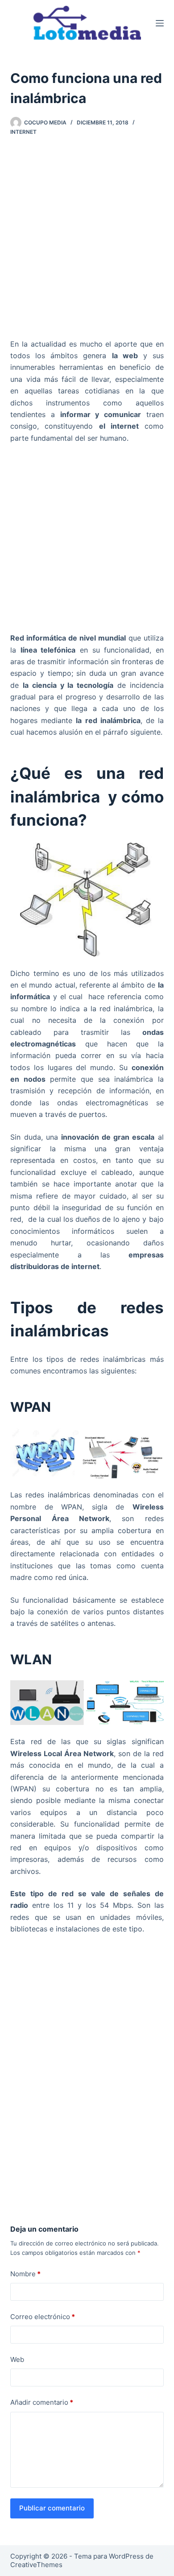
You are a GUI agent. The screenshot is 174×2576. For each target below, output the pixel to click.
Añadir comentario (42, 2402)
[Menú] (160, 23)
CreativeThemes (36, 2565)
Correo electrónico (43, 2317)
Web (17, 2359)
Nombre (25, 2274)
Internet (23, 132)
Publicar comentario (52, 2508)
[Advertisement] (87, 240)
